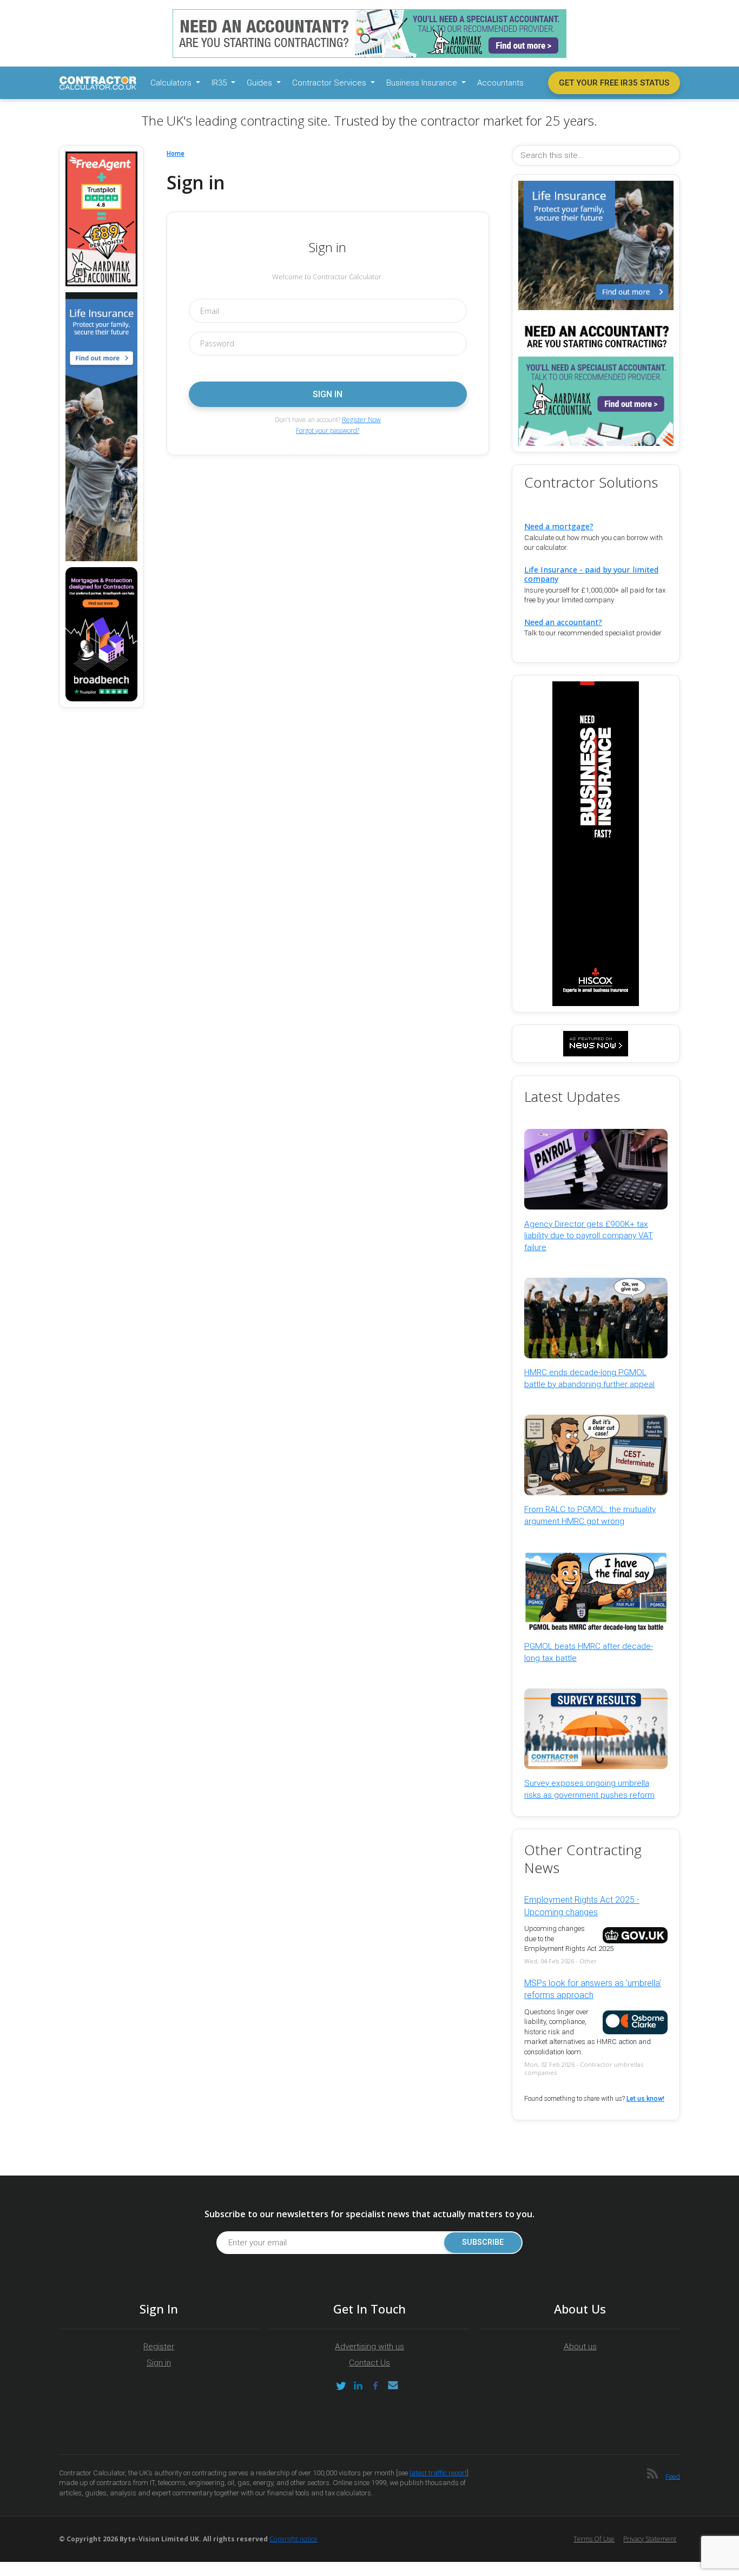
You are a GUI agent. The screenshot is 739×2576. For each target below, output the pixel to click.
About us (580, 2347)
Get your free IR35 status (614, 83)
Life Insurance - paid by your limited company (591, 574)
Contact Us (369, 2363)
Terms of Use (594, 2539)
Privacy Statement (650, 2539)
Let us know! (645, 2099)
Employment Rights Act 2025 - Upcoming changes (582, 1906)
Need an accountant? (563, 622)
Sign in (159, 2363)
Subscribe (483, 2242)
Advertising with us (369, 2347)
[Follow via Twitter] (341, 2386)
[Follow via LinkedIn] (358, 2386)
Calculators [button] (172, 83)
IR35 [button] (220, 83)
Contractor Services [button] (330, 83)
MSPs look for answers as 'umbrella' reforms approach (593, 1989)
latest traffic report (438, 2473)
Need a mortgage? (559, 526)
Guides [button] (260, 83)
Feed (673, 2476)
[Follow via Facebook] (375, 2386)
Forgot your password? (328, 431)
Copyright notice (293, 2539)
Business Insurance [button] (423, 83)
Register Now (361, 420)
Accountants (500, 83)
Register (159, 2347)
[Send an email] (393, 2386)
